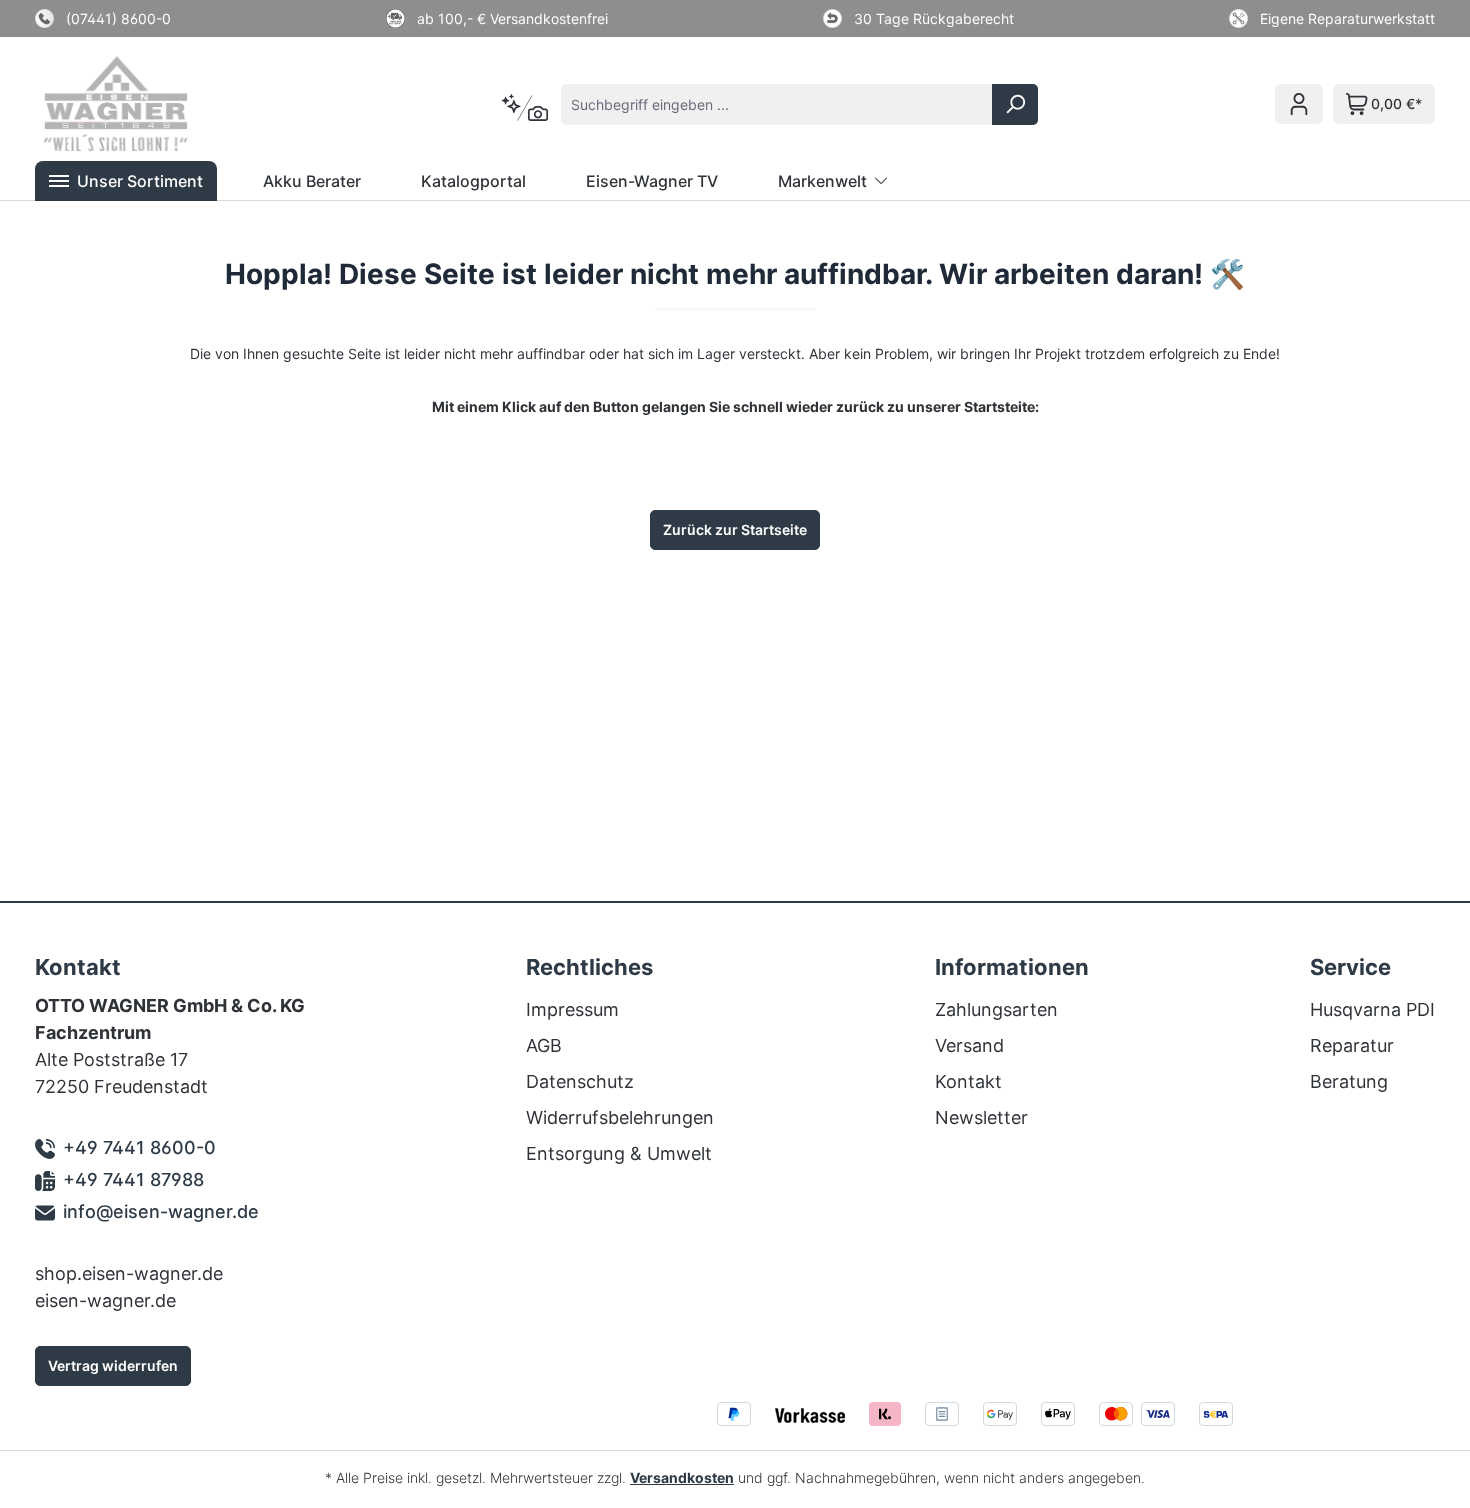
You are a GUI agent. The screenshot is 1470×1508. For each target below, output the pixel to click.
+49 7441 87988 (133, 1179)
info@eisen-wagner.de (161, 1211)
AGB (544, 1045)
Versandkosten (682, 1477)
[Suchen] (1015, 104)
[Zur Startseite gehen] (143, 104)
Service (1350, 967)
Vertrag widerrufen (113, 1365)
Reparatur (1352, 1045)
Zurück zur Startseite (735, 529)
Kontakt (968, 1081)
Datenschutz (580, 1081)
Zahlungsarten (996, 1009)
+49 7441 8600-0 (139, 1147)
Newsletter (981, 1117)
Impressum (572, 1009)
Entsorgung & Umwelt (619, 1153)
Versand (969, 1045)
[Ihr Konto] (1299, 104)
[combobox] (777, 104)
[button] (126, 181)
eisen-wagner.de (105, 1300)
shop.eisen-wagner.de (129, 1273)
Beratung (1349, 1081)
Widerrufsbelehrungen (620, 1117)
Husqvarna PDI (1372, 1009)
